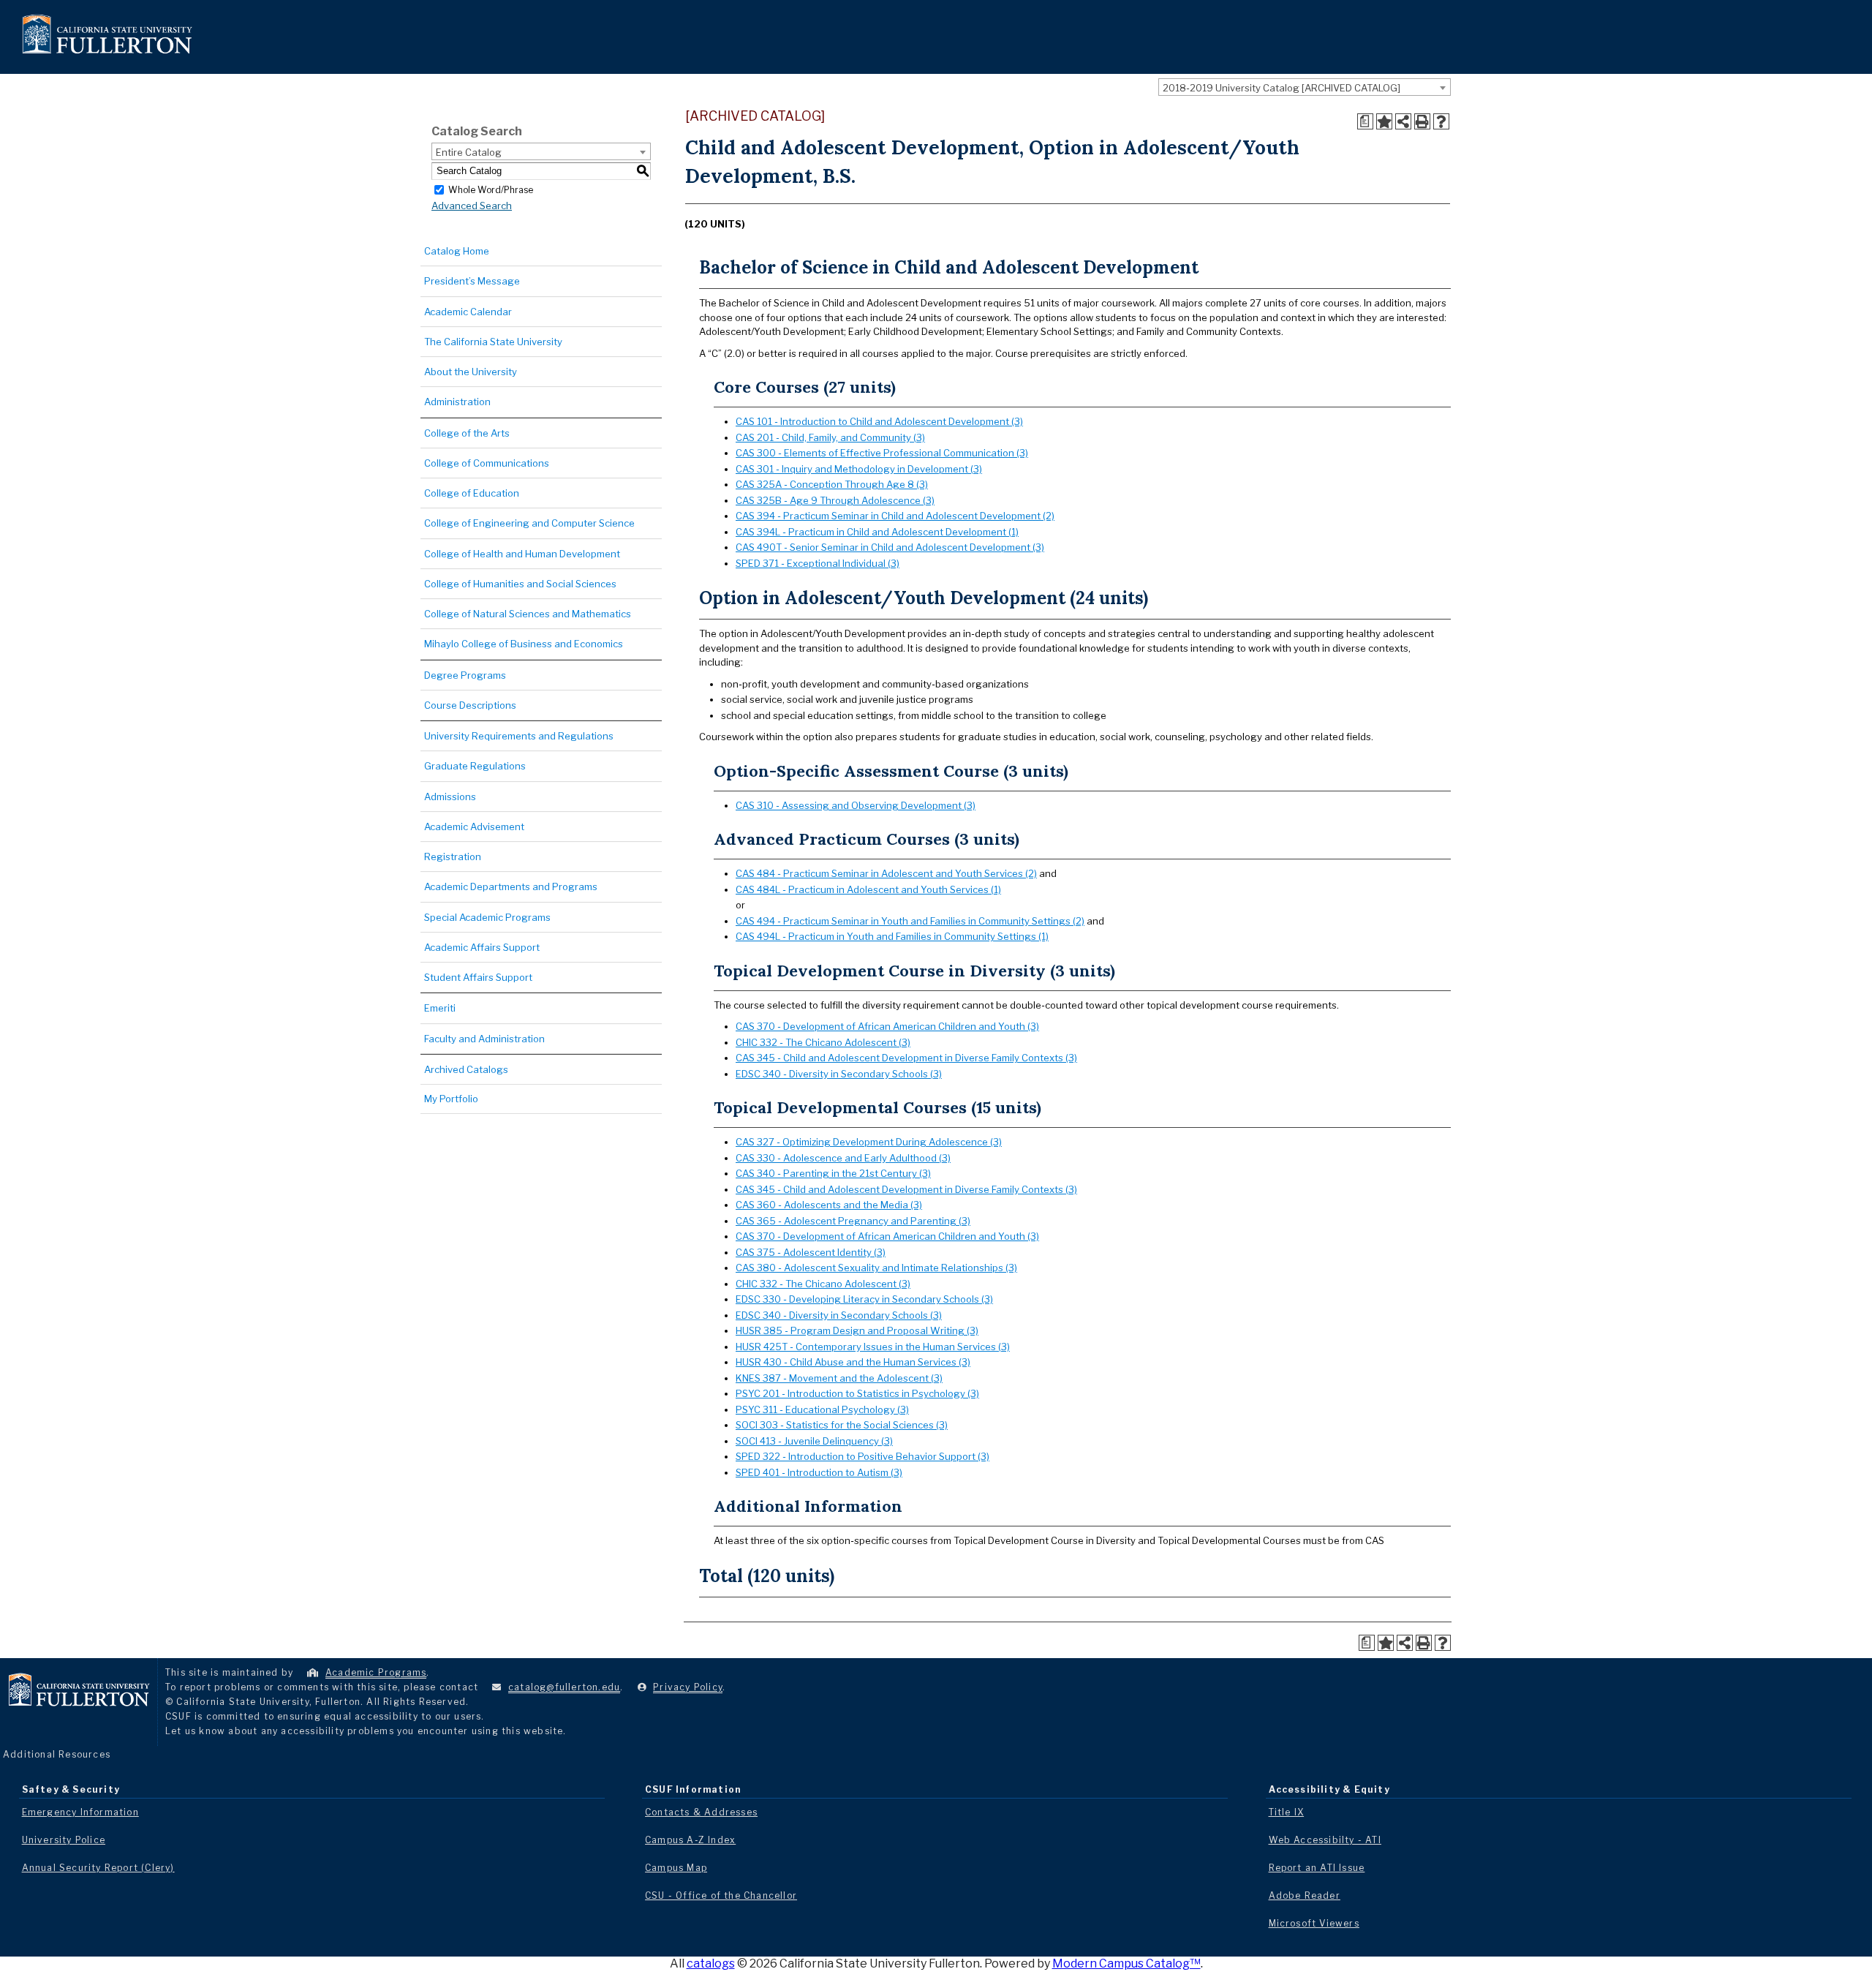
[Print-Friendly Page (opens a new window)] (1422, 121)
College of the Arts (467, 433)
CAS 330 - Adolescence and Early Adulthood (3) (843, 1158)
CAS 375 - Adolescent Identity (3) (811, 1252)
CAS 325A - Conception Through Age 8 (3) (832, 484)
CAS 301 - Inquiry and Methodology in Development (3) (859, 469)
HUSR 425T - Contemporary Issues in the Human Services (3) (873, 1347)
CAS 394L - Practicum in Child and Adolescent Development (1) (877, 532)
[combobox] (1305, 87)
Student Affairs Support (478, 977)
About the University (471, 372)
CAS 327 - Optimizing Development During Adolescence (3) (869, 1142)
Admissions (450, 797)
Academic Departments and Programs (511, 886)
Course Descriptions (470, 705)
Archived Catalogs (466, 1069)
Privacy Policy (688, 1687)
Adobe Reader (1305, 1895)
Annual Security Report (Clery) (98, 1868)
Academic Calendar (468, 312)
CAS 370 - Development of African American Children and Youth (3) (887, 1026)
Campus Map (676, 1868)
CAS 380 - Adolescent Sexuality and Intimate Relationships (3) (876, 1268)
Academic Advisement (474, 827)
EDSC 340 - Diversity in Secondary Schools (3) (839, 1074)
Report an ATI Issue (1317, 1868)
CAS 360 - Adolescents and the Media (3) (829, 1205)
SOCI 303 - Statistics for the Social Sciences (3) (842, 1425)
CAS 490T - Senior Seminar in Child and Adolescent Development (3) (890, 547)
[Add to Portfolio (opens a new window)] (1384, 121)
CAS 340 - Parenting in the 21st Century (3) (833, 1173)
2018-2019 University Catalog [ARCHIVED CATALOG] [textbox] (1282, 88)
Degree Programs (465, 675)
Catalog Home (457, 251)
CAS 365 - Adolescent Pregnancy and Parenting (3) (853, 1221)
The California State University (493, 342)
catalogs (711, 1963)
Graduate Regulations (475, 766)
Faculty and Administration (484, 1039)
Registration (453, 856)
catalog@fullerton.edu (564, 1687)
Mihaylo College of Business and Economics (524, 644)
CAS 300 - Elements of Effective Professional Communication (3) (882, 453)
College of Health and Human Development (522, 554)
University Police (64, 1840)
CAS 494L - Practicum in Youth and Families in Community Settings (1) (892, 936)
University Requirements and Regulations (519, 736)
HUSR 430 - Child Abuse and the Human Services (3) (853, 1362)
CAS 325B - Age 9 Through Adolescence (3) (835, 500)
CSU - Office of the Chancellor (721, 1895)
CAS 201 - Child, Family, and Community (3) (830, 437)
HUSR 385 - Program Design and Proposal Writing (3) (857, 1330)
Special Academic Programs (487, 917)
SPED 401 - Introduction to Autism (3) (819, 1472)
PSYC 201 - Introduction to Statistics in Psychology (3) (857, 1393)
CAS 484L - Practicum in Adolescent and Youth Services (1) (868, 889)
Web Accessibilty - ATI (1325, 1840)
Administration (457, 402)
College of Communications (487, 463)
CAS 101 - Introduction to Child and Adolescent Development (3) (879, 421)
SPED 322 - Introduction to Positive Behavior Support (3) (863, 1456)
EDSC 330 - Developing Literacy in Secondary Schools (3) (864, 1299)
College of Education (472, 493)
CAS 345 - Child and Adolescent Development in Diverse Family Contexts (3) (906, 1058)
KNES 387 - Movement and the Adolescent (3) (839, 1378)
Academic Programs (376, 1672)
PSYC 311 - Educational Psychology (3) (822, 1409)
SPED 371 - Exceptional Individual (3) (818, 563)
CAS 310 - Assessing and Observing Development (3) (856, 805)
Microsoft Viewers (1314, 1923)
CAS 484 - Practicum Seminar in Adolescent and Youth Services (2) (886, 873)
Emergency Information (80, 1812)
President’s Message (472, 281)
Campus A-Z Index (690, 1840)
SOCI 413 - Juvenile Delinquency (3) (814, 1441)
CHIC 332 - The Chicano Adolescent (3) (823, 1042)
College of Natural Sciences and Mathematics (528, 614)
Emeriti (440, 1008)
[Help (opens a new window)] (1441, 121)
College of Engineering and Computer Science (529, 523)
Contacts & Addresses (701, 1812)
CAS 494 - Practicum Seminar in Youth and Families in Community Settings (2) (910, 921)
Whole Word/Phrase (491, 189)
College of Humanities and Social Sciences (520, 584)
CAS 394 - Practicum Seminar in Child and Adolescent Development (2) (895, 516)
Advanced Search (472, 206)
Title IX (1287, 1812)
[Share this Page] (1403, 121)
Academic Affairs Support (482, 947)
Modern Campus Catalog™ (1126, 1963)
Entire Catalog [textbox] (469, 152)
